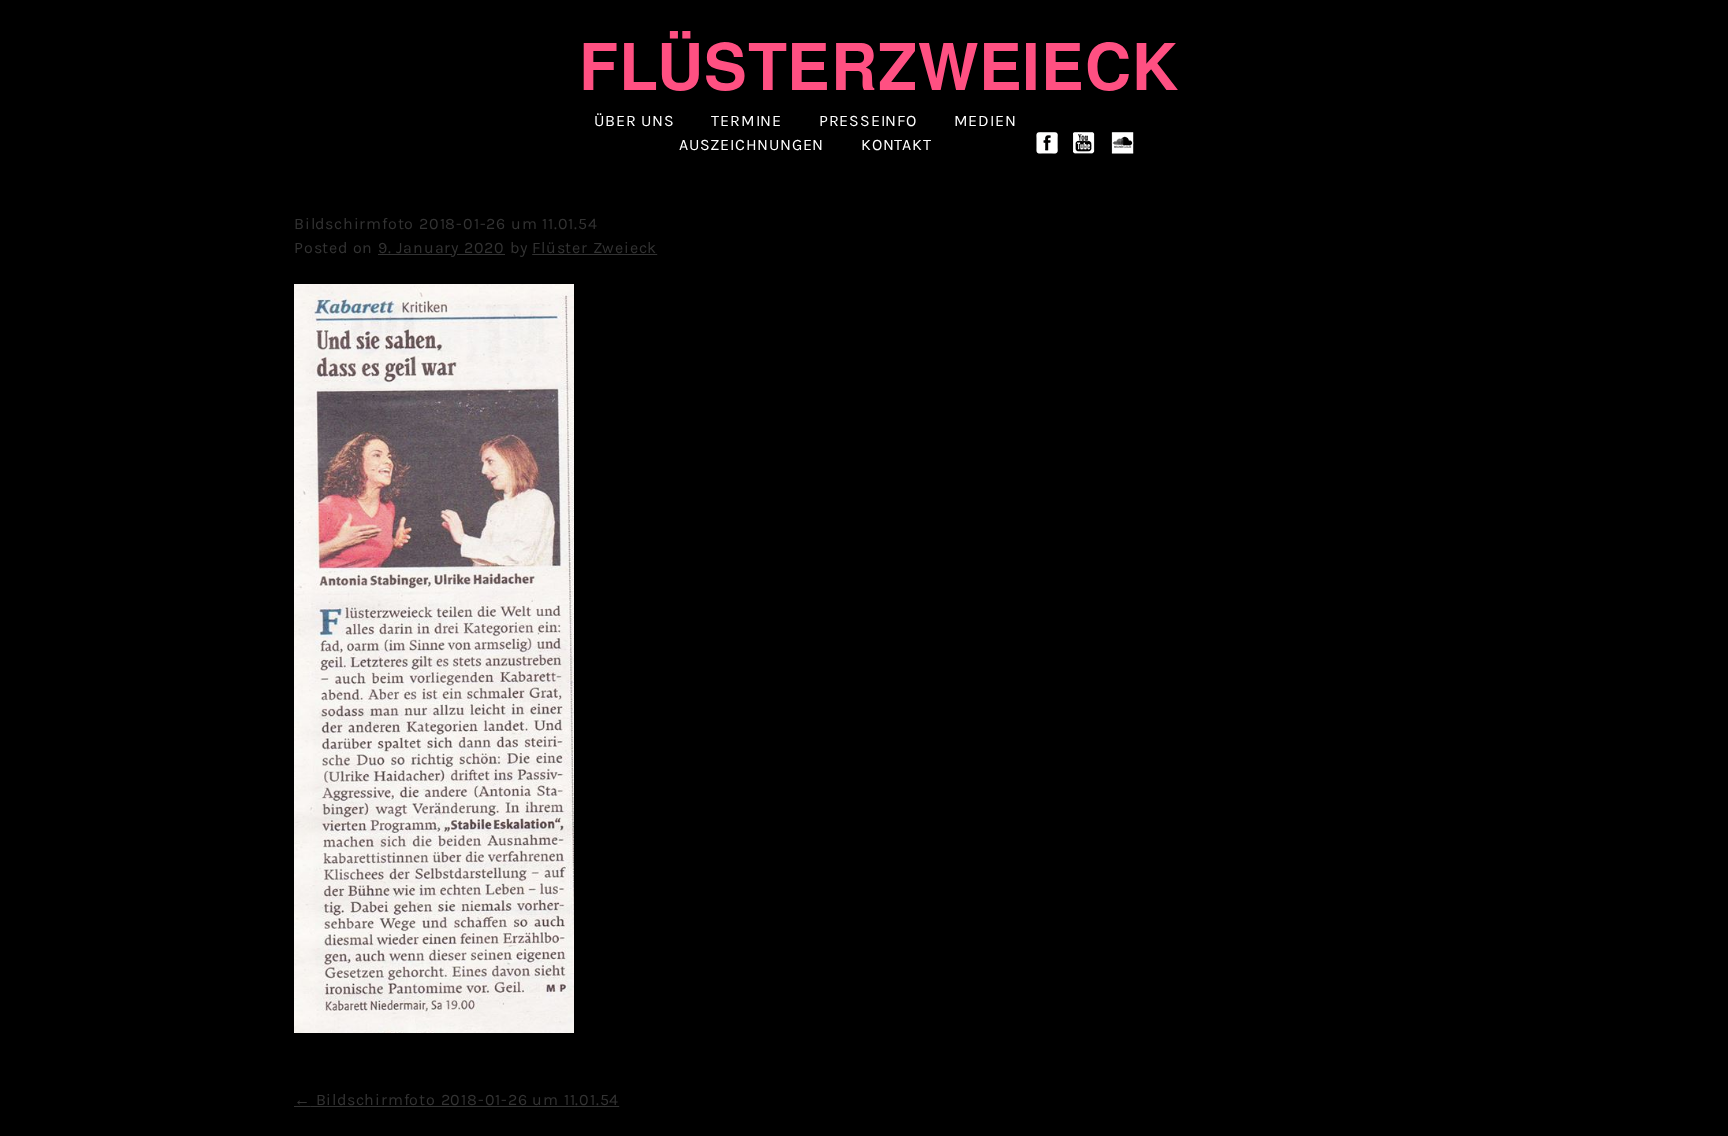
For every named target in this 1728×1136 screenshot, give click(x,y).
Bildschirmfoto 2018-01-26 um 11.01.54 (456, 1099)
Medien (985, 121)
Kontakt (896, 145)
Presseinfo (868, 121)
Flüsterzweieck (878, 64)
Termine (746, 121)
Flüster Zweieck (594, 247)
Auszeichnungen (751, 145)
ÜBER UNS (634, 121)
